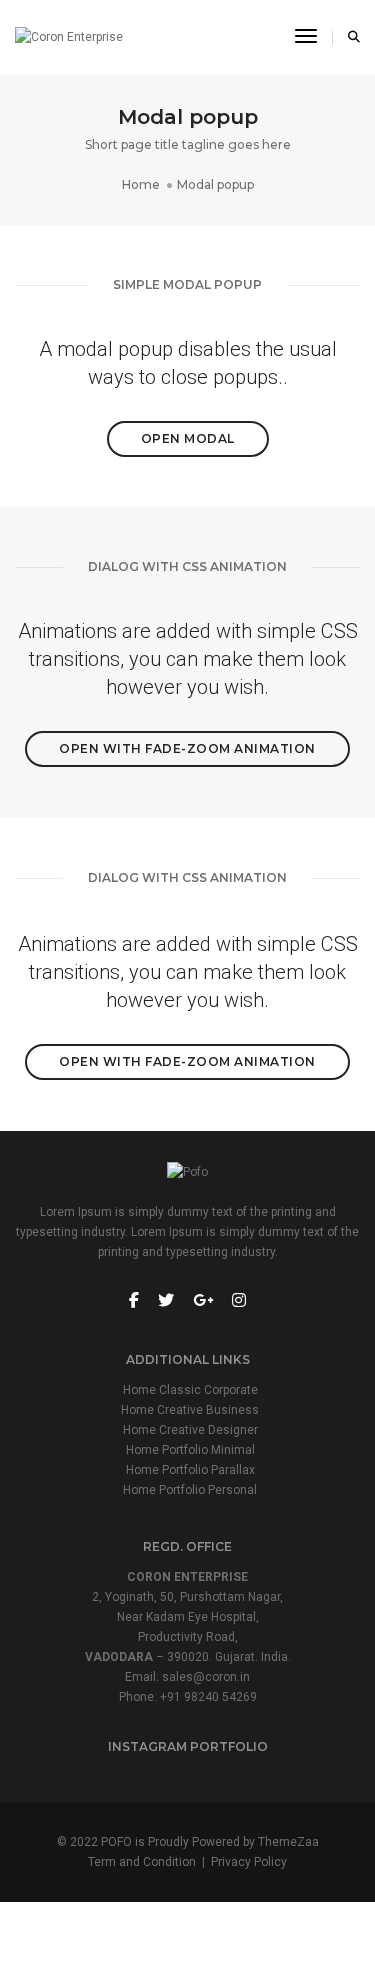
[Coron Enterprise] (69, 37)
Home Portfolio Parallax (190, 1470)
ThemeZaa (288, 1842)
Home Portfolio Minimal (190, 1450)
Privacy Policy (249, 1862)
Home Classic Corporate (190, 1390)
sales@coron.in (206, 1677)
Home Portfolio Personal (190, 1490)
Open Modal (188, 438)
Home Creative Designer (190, 1430)
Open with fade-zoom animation (187, 748)
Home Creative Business (190, 1410)
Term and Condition (142, 1862)
